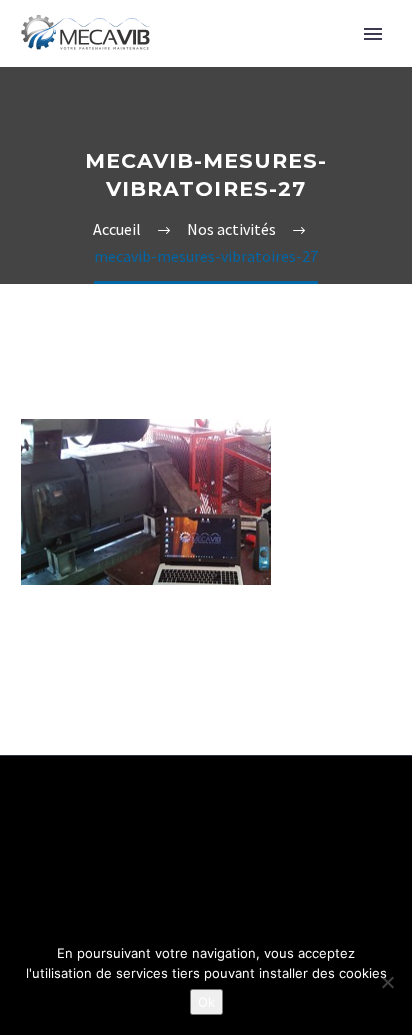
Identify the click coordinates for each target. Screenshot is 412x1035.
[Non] (387, 982)
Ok (206, 1002)
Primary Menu (373, 34)
